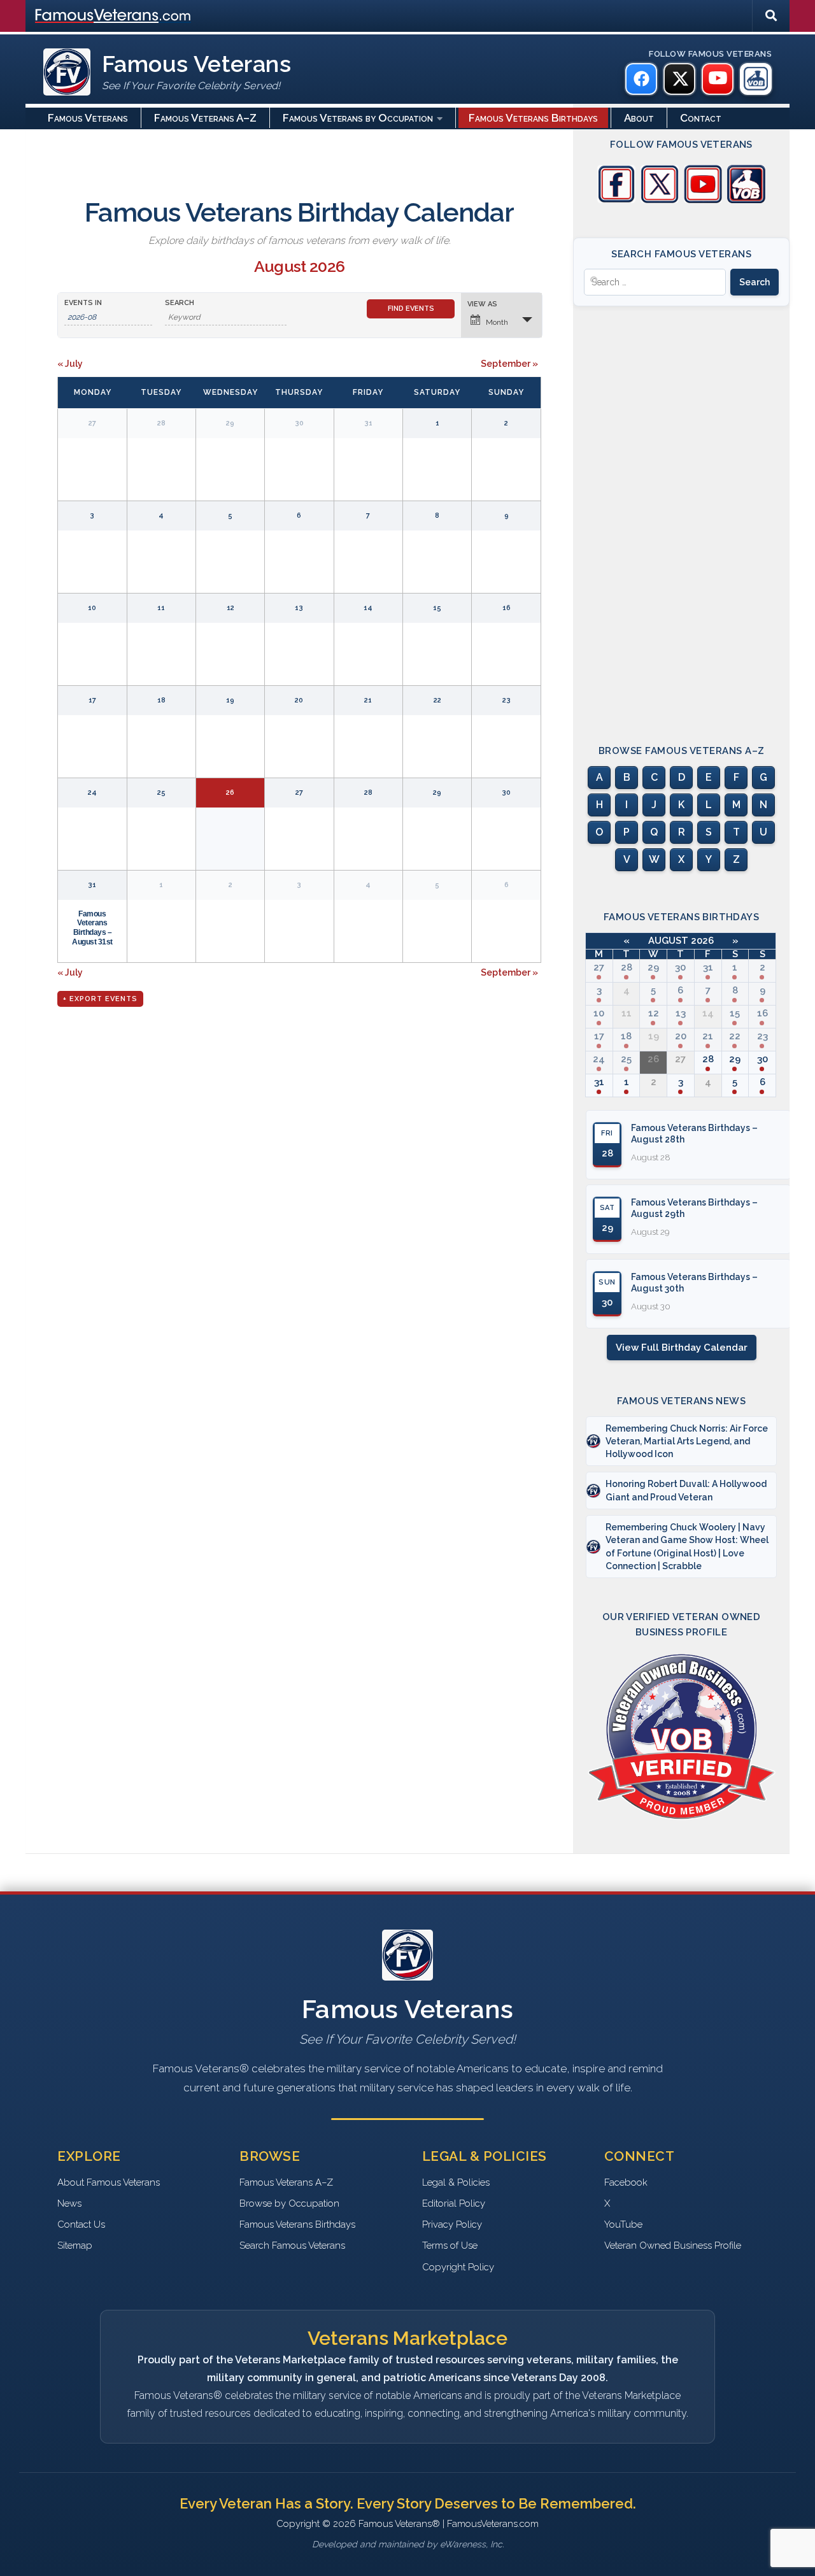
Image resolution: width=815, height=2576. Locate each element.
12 (654, 1013)
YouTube (623, 2224)
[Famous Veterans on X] (679, 79)
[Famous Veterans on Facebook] (641, 79)
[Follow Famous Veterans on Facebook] (616, 200)
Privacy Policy (452, 2224)
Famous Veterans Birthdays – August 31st (92, 928)
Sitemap (75, 2245)
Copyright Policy (458, 2267)
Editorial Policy (454, 2203)
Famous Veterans (88, 118)
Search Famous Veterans (292, 2245)
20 (681, 1036)
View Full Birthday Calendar (682, 1348)
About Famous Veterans (109, 2182)
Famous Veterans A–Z (205, 118)
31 (92, 885)
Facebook (626, 2182)
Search (180, 303)
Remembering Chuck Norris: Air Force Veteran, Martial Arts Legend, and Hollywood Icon (687, 1441)
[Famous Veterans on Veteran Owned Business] (756, 79)
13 (681, 1013)
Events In (83, 303)
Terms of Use (450, 2245)
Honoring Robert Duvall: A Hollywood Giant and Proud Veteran (686, 1490)
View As (482, 304)
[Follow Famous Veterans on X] (660, 200)
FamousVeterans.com (113, 16)
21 (708, 1036)
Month (497, 322)
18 (626, 1036)
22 (735, 1036)
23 (762, 1036)
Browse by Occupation (289, 2203)
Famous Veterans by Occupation (358, 118)
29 (653, 967)
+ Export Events (100, 999)
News (69, 2203)
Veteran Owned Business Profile (673, 2245)
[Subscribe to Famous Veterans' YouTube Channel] (703, 200)
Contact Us (81, 2224)
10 (599, 1013)
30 (680, 967)
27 (599, 967)
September (509, 364)
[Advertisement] (681, 514)
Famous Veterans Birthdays (533, 118)
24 (599, 1059)
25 (626, 1059)
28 (627, 967)
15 (735, 1013)
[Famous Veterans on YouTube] (718, 79)
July (70, 364)
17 (599, 1036)
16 (762, 1013)
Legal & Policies (456, 2182)
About (639, 118)
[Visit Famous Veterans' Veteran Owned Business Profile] (746, 200)
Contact (701, 118)
